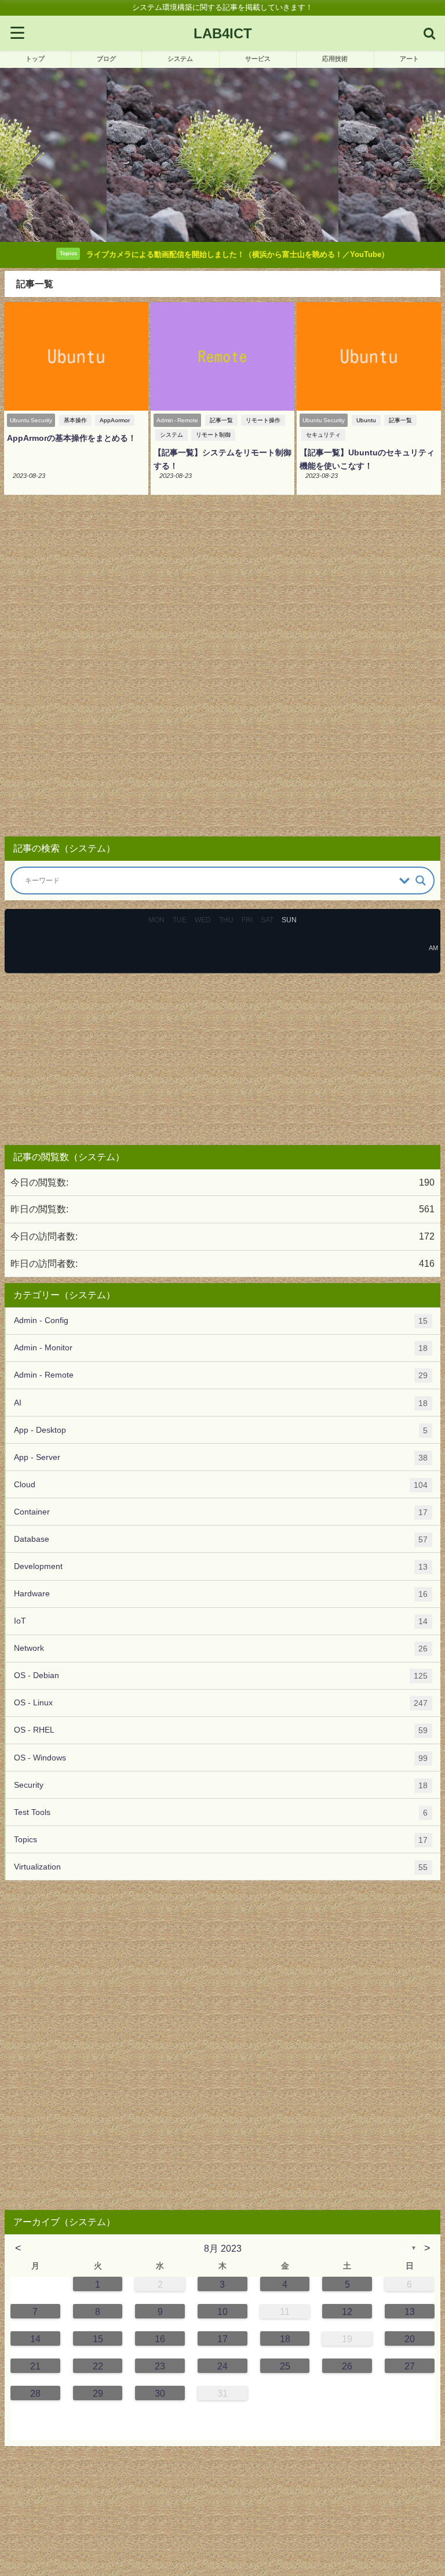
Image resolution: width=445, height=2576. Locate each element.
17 (222, 2339)
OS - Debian (221, 1675)
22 (98, 2366)
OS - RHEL (221, 1730)
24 (222, 2366)
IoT (221, 1621)
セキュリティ (323, 435)
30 (160, 2393)
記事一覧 (221, 420)
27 (410, 2366)
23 (160, 2366)
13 (410, 2311)
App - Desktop (221, 1430)
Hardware (221, 1594)
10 (222, 2311)
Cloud (221, 1485)
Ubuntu (366, 420)
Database (221, 1539)
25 (285, 2366)
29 (98, 2393)
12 (347, 2311)
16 (160, 2339)
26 (347, 2366)
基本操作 (75, 420)
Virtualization (221, 1867)
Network (221, 1648)
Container (221, 1512)
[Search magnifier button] (421, 881)
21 (35, 2366)
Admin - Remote (221, 1375)
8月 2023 (223, 2248)
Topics (221, 1840)
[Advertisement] (222, 669)
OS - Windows (221, 1758)
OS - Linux (221, 1703)
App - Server (221, 1457)
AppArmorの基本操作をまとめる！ (72, 438)
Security (221, 1785)
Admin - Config (221, 1320)
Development (221, 1566)
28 (35, 2393)
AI (221, 1403)
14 (35, 2339)
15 (98, 2339)
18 (285, 2339)
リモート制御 (213, 435)
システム (172, 435)
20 (410, 2339)
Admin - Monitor (221, 1348)
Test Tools (221, 1812)
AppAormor (115, 420)
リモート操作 (263, 420)
